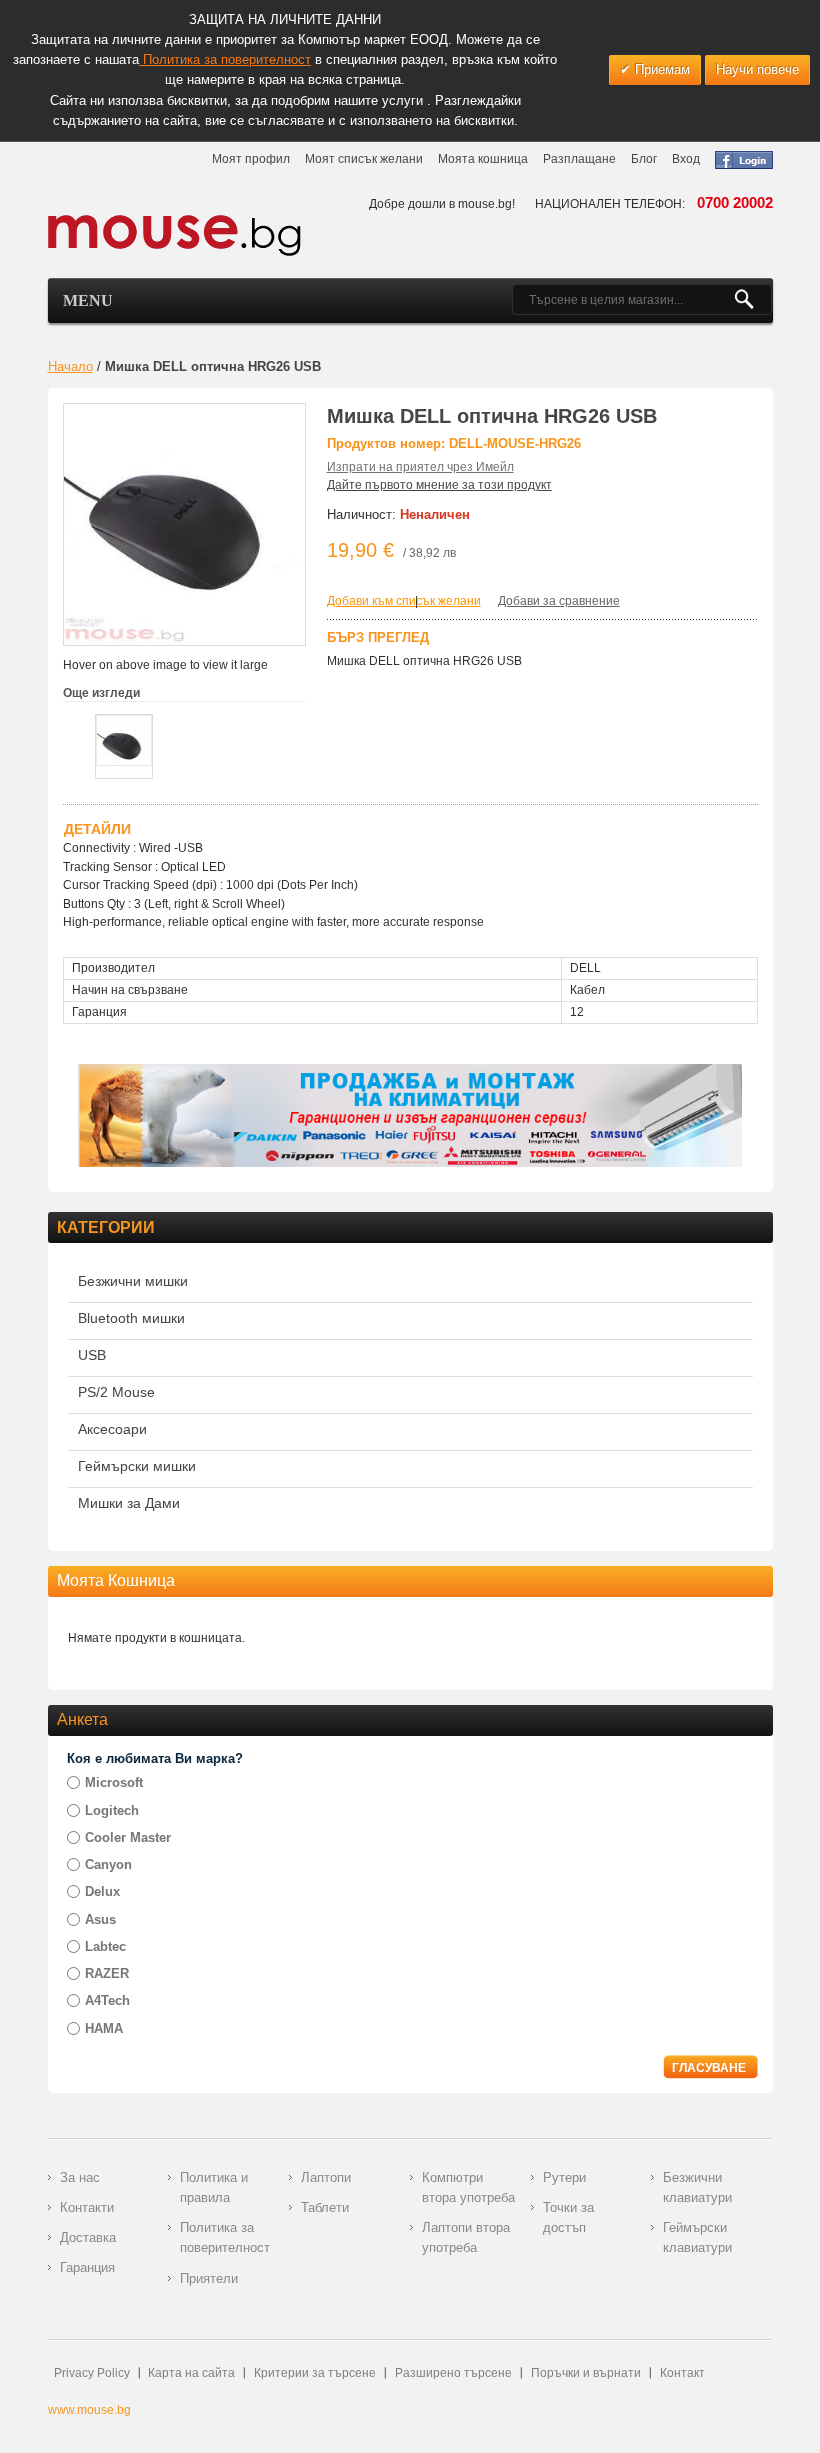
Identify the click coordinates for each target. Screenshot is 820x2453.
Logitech (112, 1810)
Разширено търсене (453, 2373)
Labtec (105, 1946)
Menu (88, 300)
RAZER (107, 1973)
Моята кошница (483, 159)
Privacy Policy (92, 2373)
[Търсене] (752, 300)
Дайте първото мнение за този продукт (439, 485)
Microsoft (114, 1782)
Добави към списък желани (404, 601)
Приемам (660, 69)
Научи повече (757, 69)
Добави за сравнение (559, 601)
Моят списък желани (364, 159)
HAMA (104, 2028)
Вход (686, 159)
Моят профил (251, 159)
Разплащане (579, 159)
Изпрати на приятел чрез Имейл (420, 467)
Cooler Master (128, 1837)
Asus (100, 1919)
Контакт (682, 2373)
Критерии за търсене (315, 2373)
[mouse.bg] (175, 234)
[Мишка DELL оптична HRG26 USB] (124, 740)
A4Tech (107, 2000)
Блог (644, 159)
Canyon (108, 1864)
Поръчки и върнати (586, 2373)
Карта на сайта (191, 2373)
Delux (102, 1891)
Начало (70, 366)
